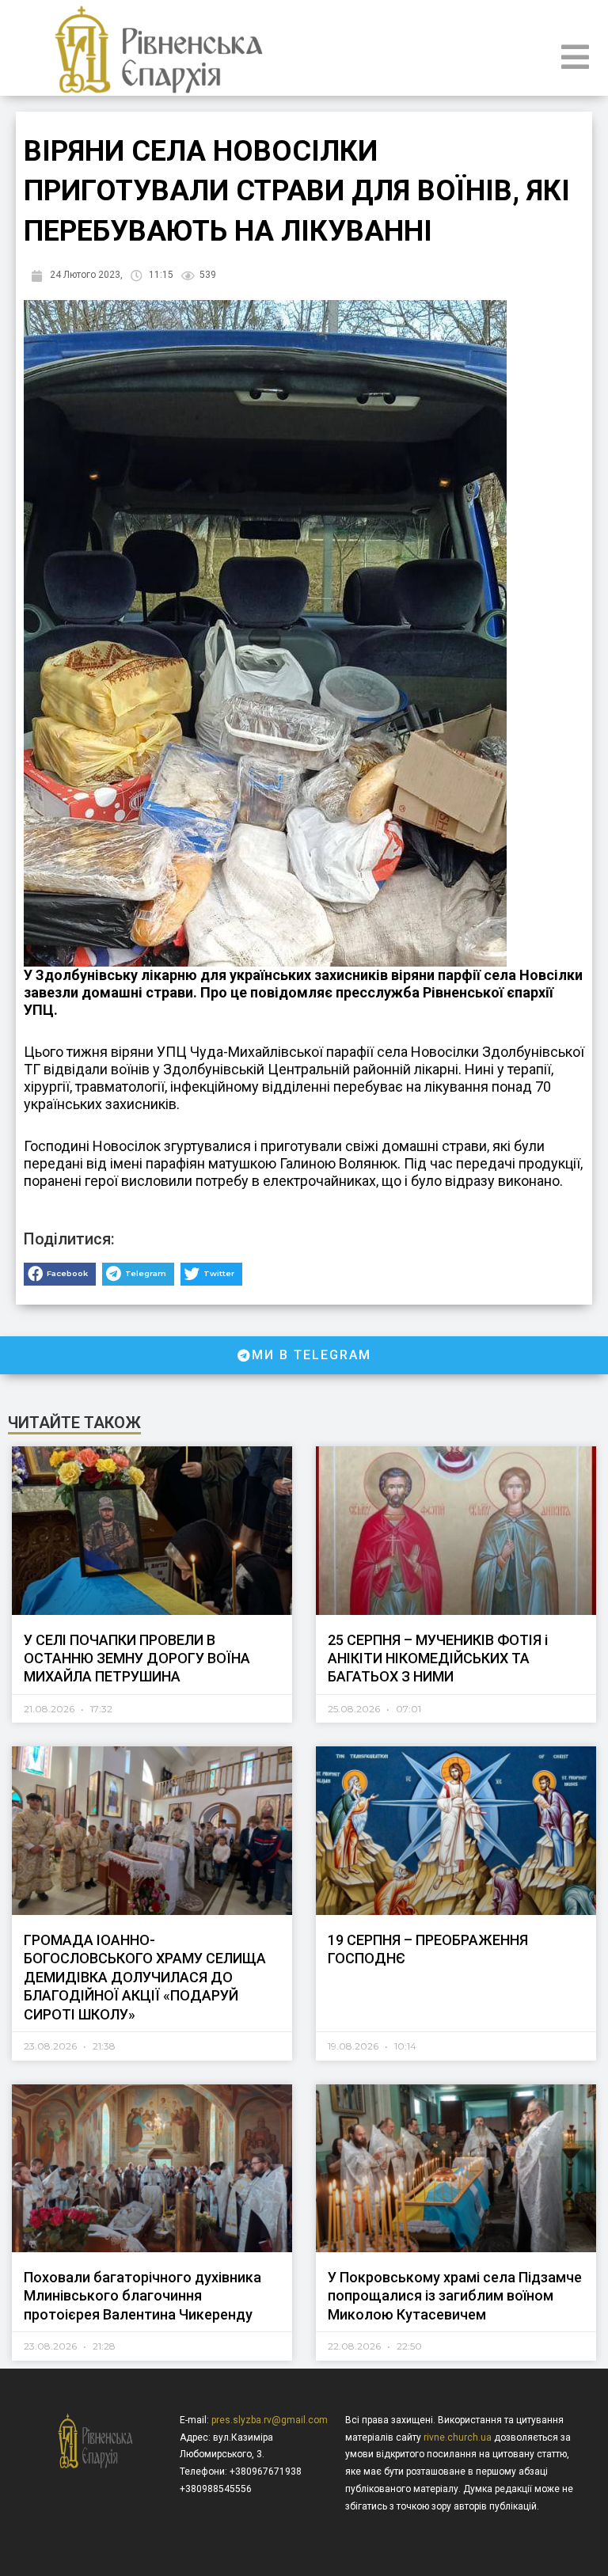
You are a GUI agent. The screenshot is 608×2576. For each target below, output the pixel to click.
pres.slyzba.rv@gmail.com (270, 2420)
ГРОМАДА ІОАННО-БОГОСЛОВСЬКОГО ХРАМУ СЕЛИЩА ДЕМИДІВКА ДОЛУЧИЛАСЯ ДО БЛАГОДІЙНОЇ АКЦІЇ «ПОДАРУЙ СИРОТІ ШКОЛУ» (145, 1977)
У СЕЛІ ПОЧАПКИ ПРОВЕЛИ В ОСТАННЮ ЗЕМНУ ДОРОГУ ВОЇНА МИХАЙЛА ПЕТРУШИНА (137, 1658)
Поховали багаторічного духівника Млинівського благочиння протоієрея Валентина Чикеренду (142, 2296)
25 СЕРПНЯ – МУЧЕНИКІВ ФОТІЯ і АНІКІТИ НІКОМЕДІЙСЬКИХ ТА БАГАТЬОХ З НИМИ (438, 1658)
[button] (60, 1274)
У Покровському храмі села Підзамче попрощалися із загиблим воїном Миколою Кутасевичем (455, 2296)
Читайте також (74, 1423)
